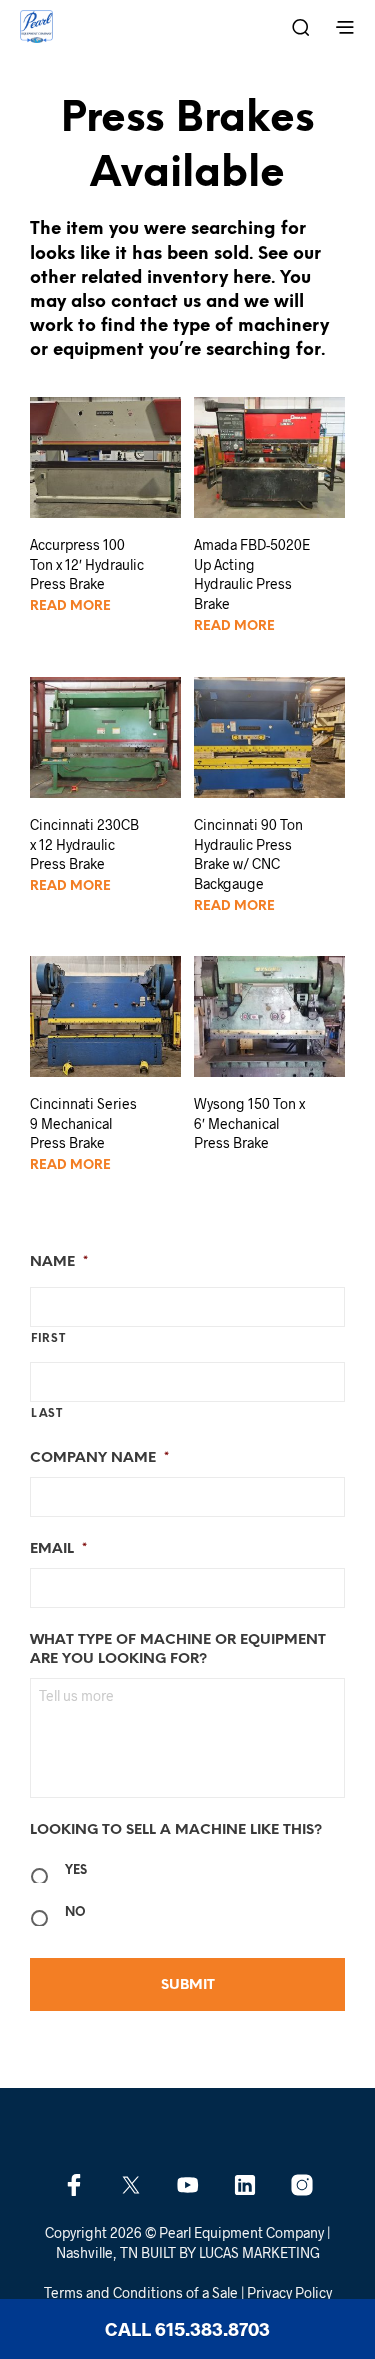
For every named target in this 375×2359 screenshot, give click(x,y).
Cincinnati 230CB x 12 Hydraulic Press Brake (84, 844)
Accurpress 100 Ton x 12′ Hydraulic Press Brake (87, 564)
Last (47, 1414)
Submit (188, 1985)
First (48, 1339)
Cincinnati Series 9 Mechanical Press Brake (83, 1123)
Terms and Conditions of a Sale (141, 2293)
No (75, 1912)
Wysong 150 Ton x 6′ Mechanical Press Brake (249, 1123)
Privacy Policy (289, 2293)
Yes (76, 1870)
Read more (70, 606)
